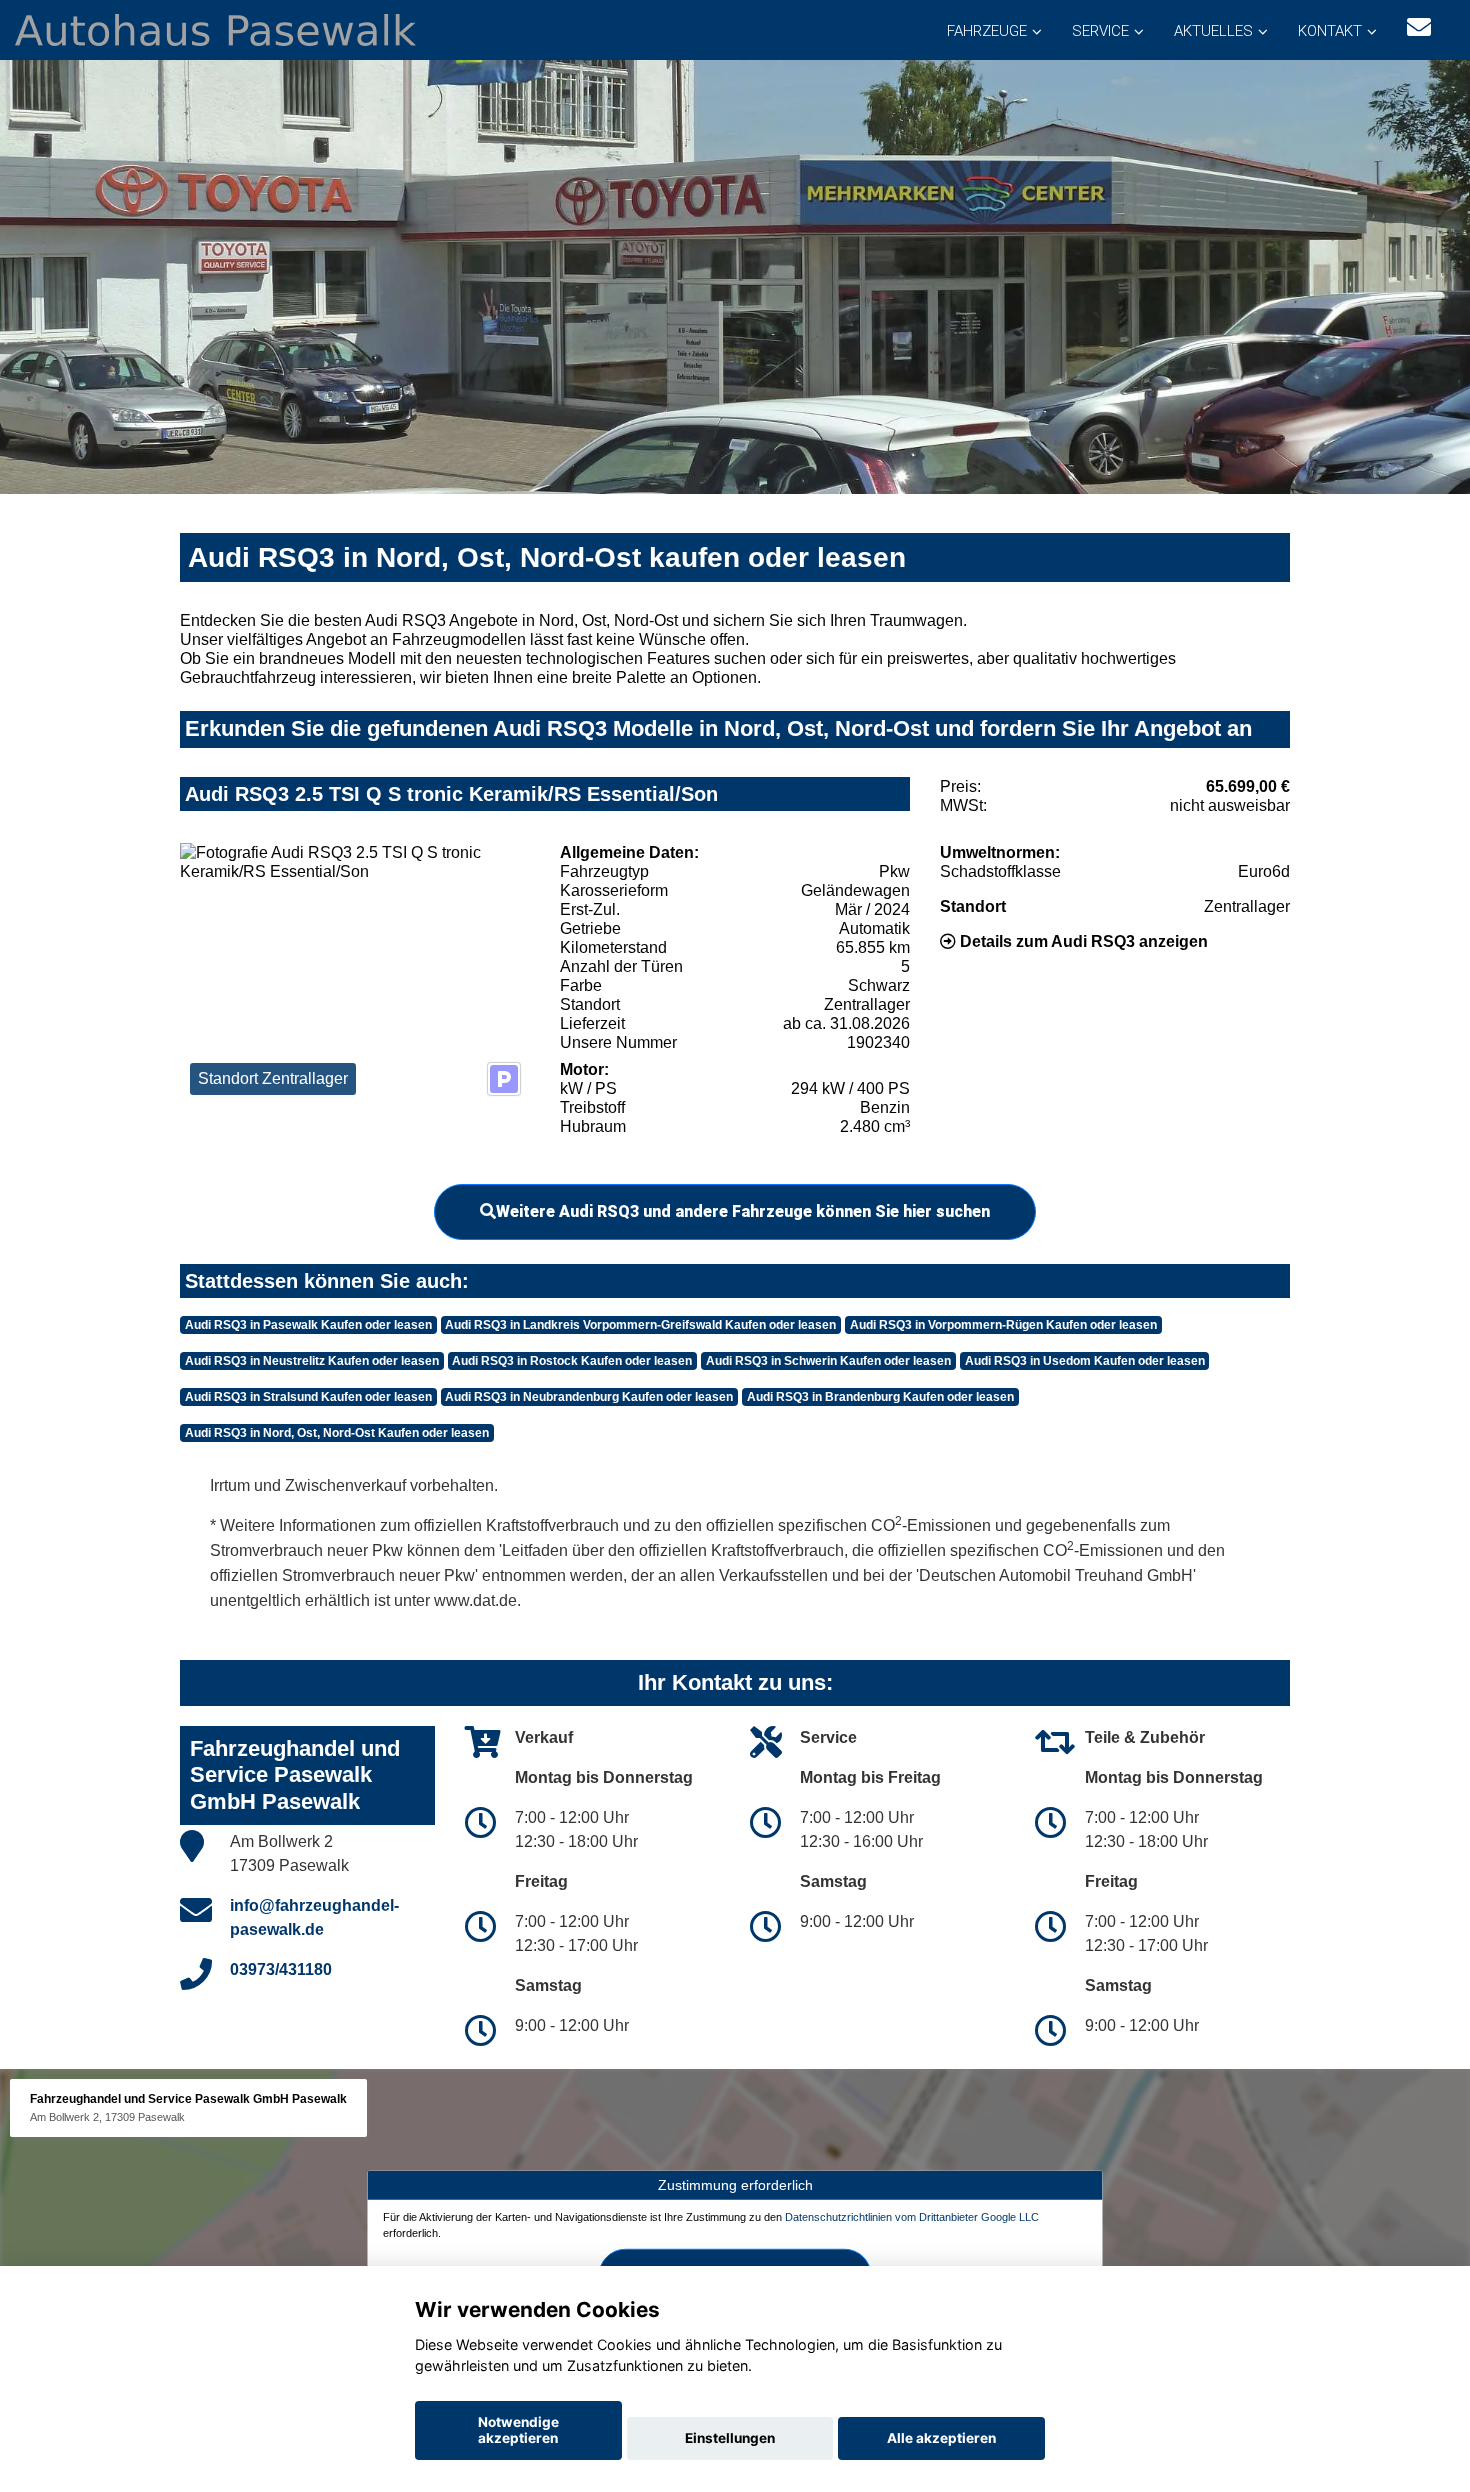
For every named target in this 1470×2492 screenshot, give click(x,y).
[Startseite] (215, 28)
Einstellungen (730, 2438)
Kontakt (1330, 31)
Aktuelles (1213, 31)
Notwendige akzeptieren (518, 2430)
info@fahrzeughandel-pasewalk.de (314, 1917)
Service (1100, 31)
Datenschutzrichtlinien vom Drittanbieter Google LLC (912, 2217)
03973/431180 (281, 1969)
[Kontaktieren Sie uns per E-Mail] (1419, 27)
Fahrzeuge (987, 31)
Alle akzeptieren (941, 2438)
